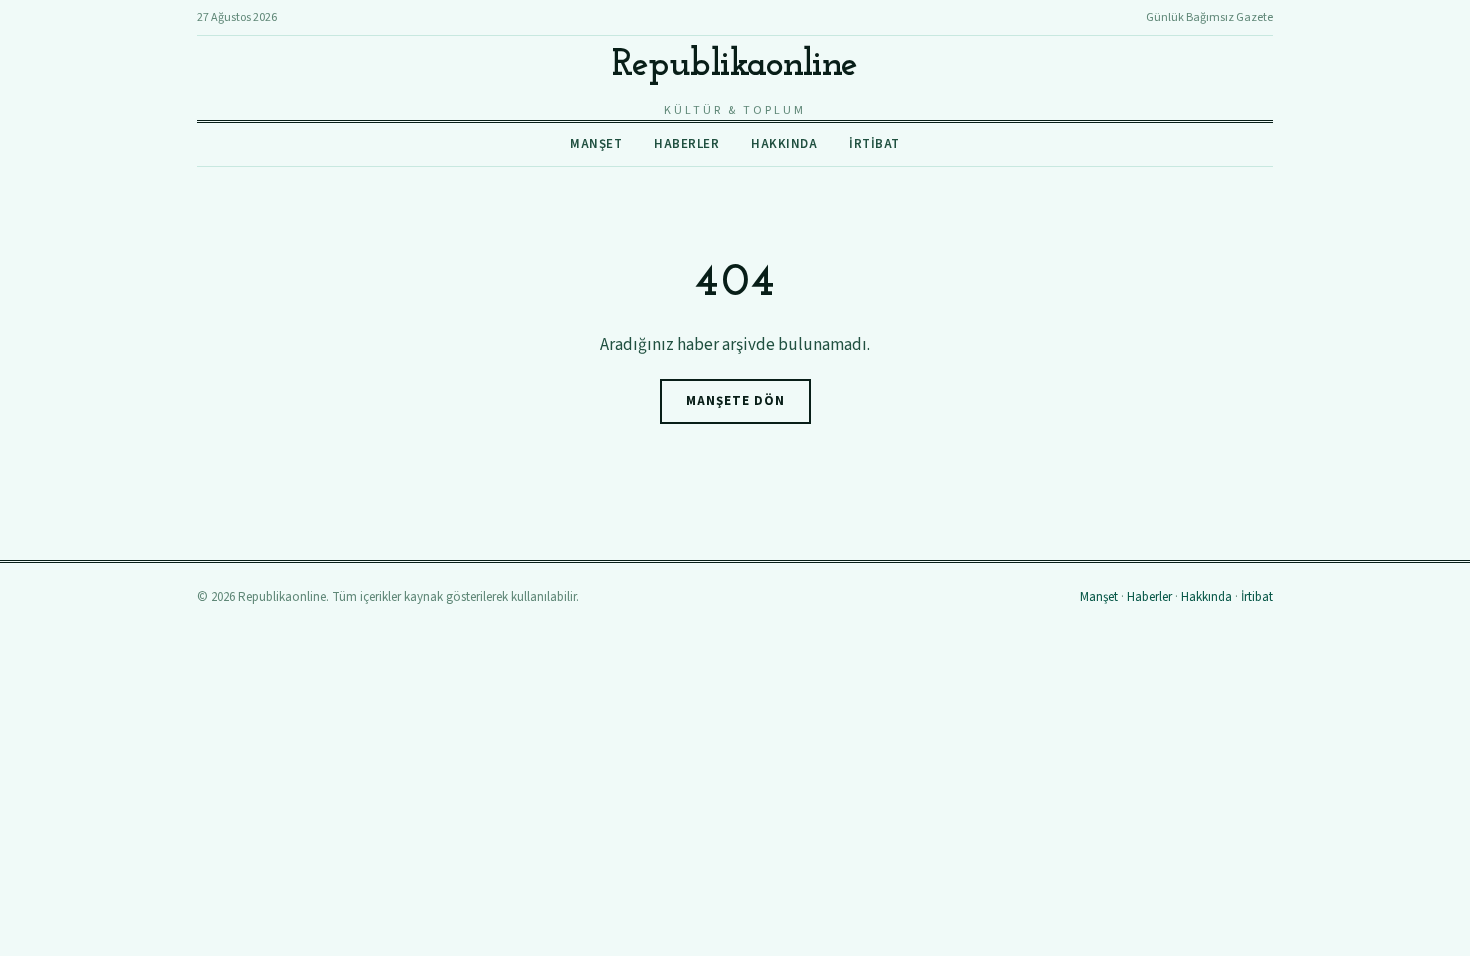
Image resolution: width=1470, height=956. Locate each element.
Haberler (686, 144)
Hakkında (784, 144)
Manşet (596, 144)
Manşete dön (735, 401)
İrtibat (874, 144)
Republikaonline (735, 65)
